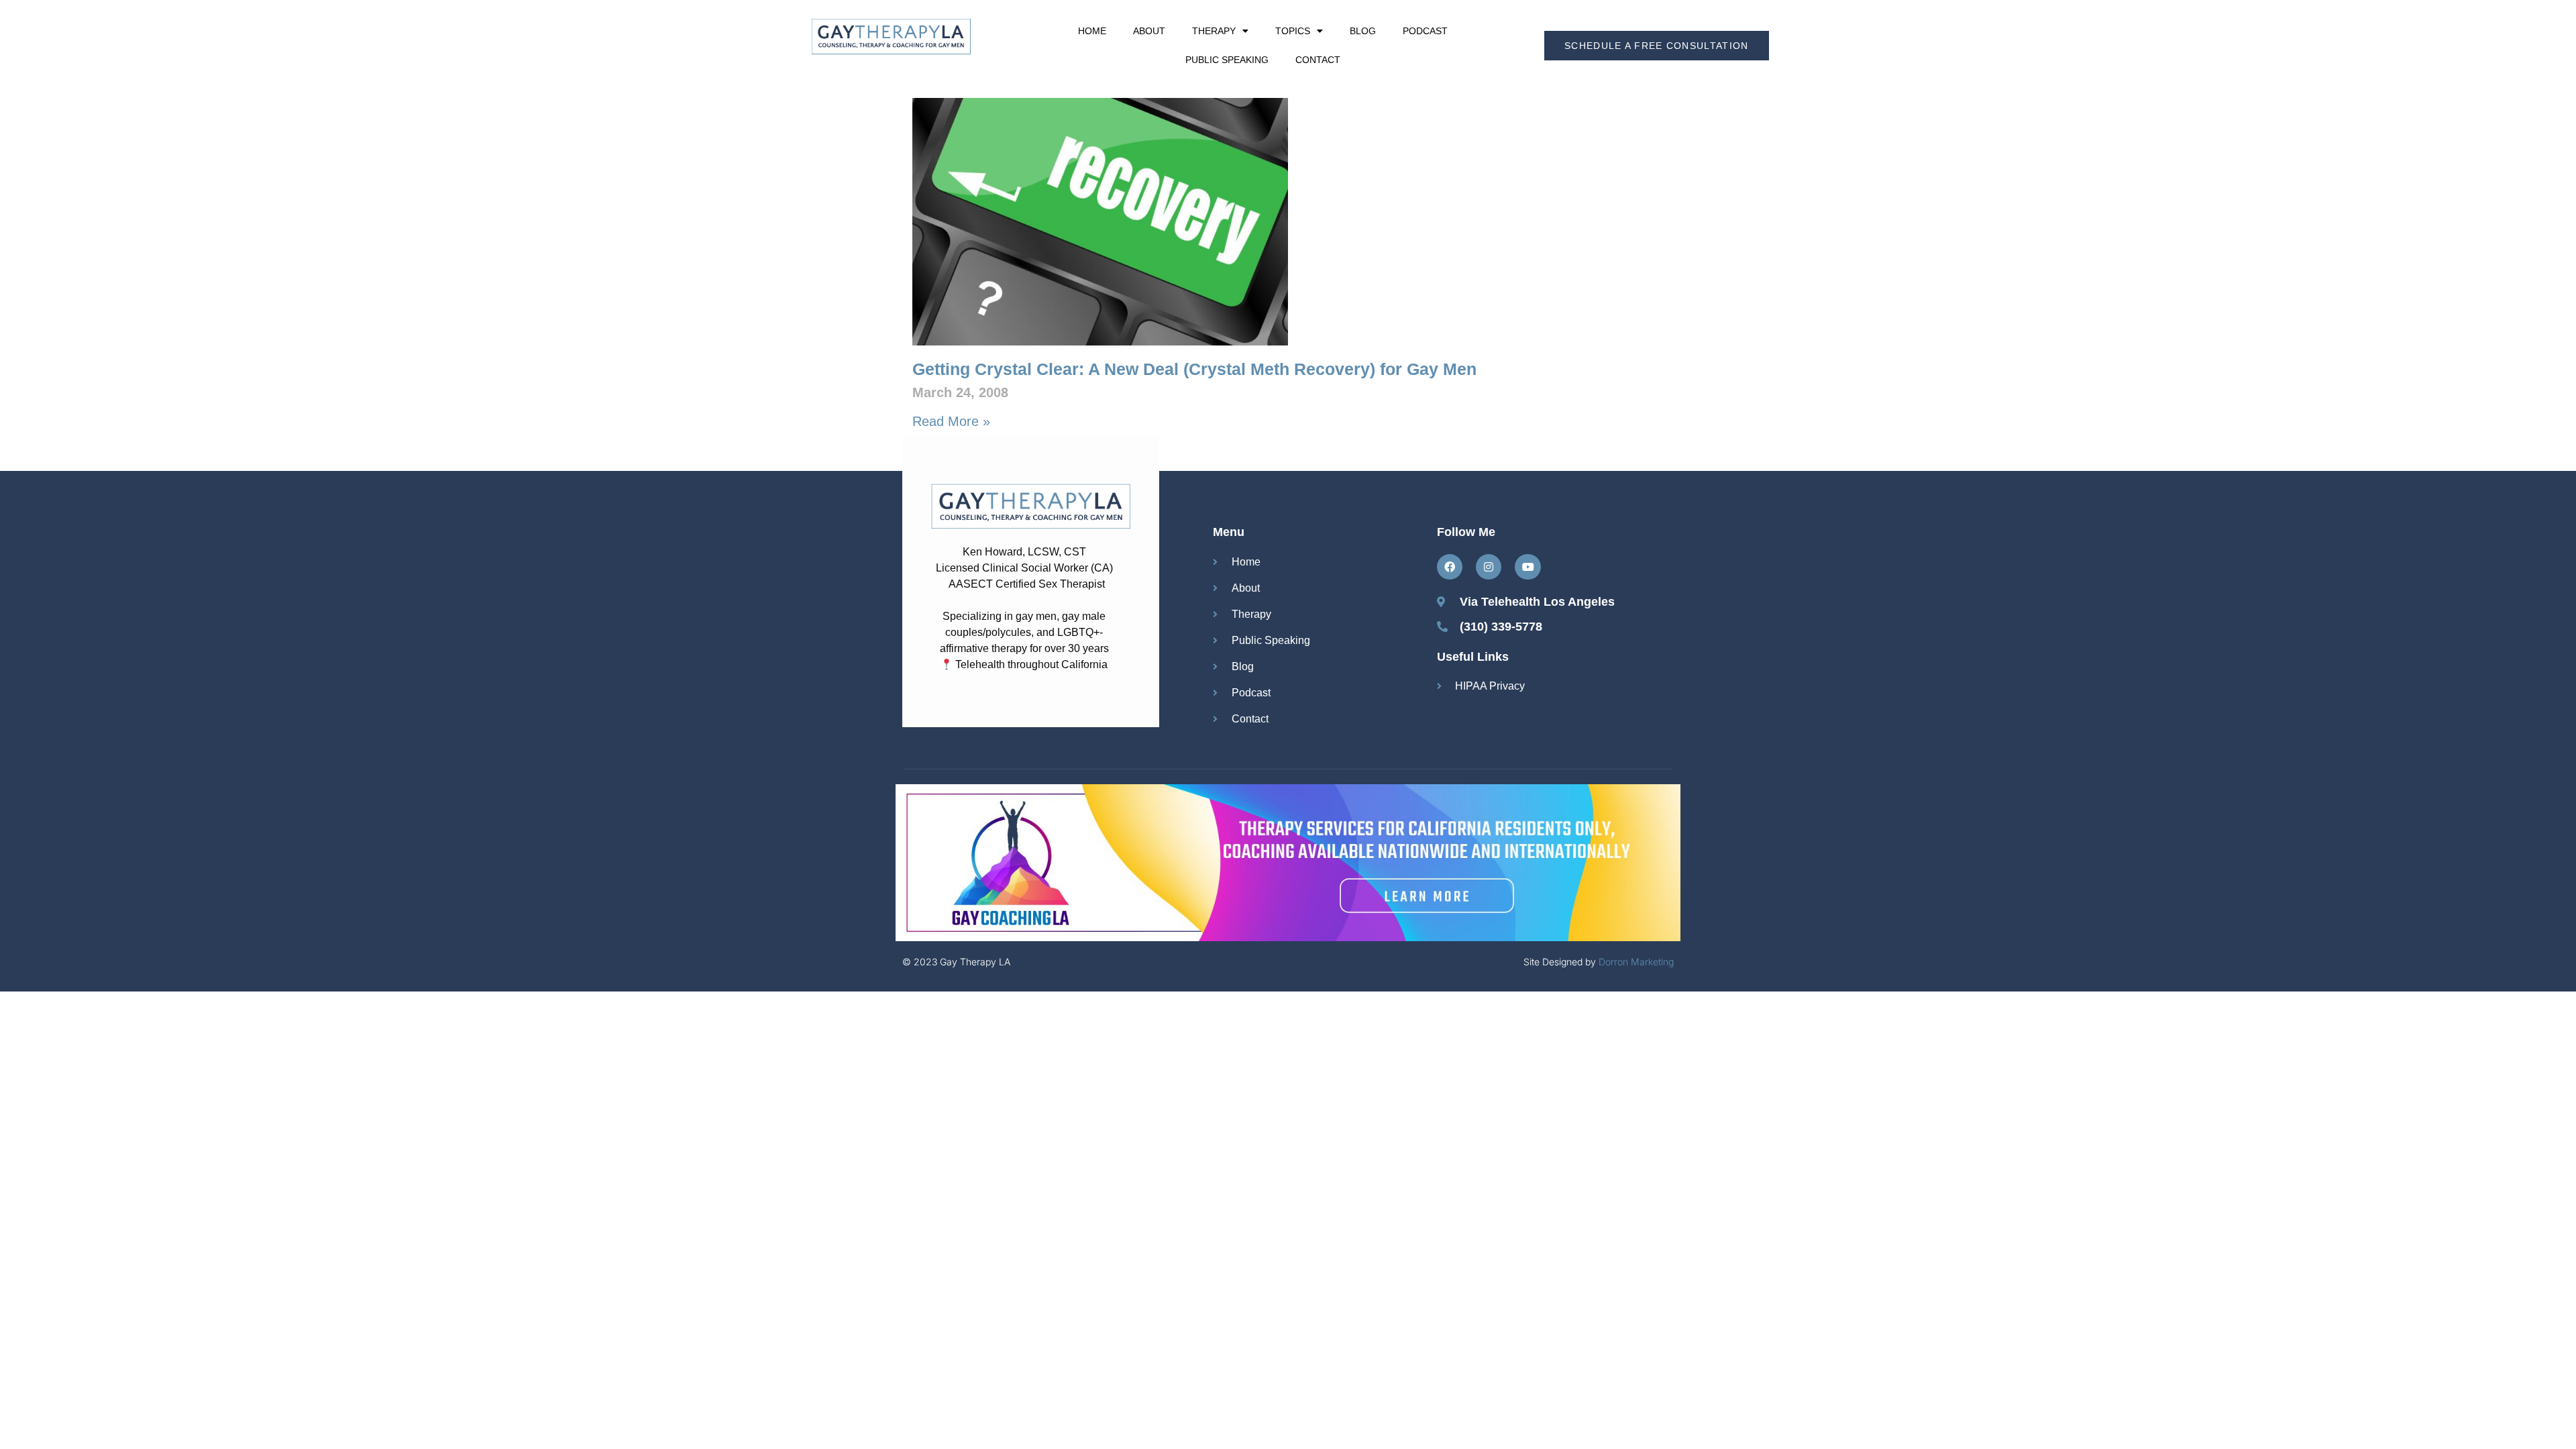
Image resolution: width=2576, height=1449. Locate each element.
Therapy (1214, 31)
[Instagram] (1489, 567)
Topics (1293, 31)
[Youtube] (1527, 567)
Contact (1318, 60)
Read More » (951, 421)
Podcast (1425, 31)
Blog (1363, 31)
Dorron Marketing (1636, 962)
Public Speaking (1227, 60)
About (1149, 31)
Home (1092, 31)
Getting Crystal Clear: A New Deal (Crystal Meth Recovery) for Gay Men (1194, 369)
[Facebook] (1450, 567)
